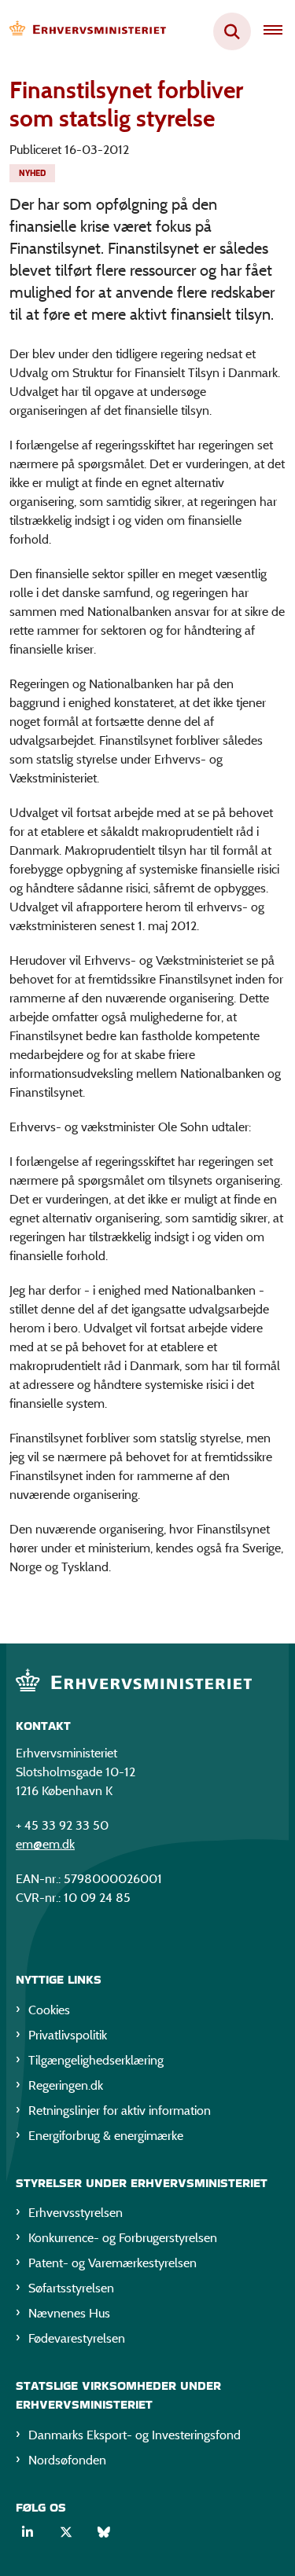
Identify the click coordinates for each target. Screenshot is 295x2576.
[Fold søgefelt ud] (232, 31)
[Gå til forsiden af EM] (83, 32)
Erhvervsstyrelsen (76, 2213)
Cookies (49, 2010)
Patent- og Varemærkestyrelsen (112, 2263)
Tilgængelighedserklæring (96, 2060)
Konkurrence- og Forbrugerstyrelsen (123, 2238)
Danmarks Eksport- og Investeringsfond (135, 2435)
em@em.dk (45, 1844)
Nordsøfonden (67, 2460)
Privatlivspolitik (68, 2035)
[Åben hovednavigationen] (279, 31)
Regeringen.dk (66, 2085)
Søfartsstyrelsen (71, 2288)
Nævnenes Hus (69, 2313)
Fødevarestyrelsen (77, 2338)
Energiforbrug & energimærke (106, 2136)
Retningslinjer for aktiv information (120, 2111)
